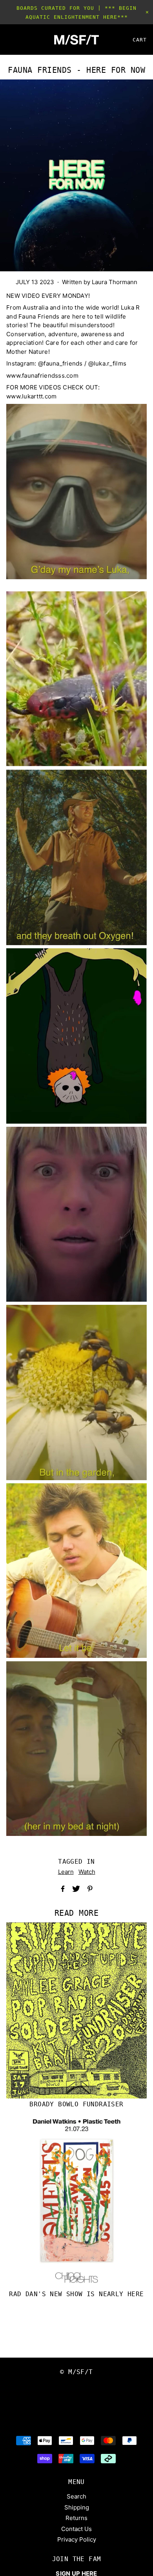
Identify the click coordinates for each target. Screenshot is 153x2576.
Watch (87, 1872)
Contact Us (76, 2529)
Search (76, 2496)
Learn (66, 1872)
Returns (76, 2518)
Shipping (77, 2507)
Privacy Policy (77, 2539)
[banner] (76, 40)
